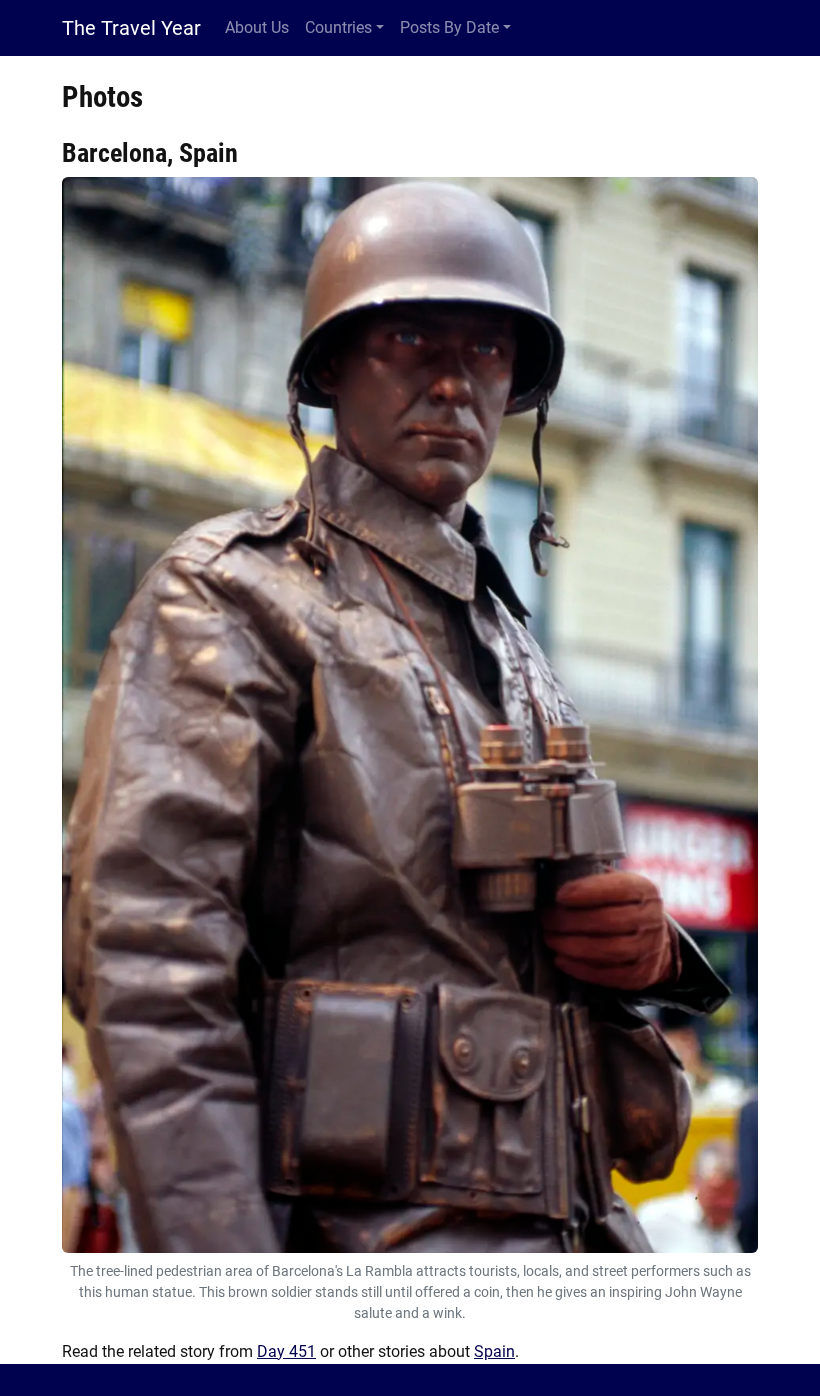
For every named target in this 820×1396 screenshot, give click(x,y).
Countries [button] (338, 27)
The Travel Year (131, 28)
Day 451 (286, 1351)
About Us (257, 27)
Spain (494, 1351)
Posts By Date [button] (449, 27)
